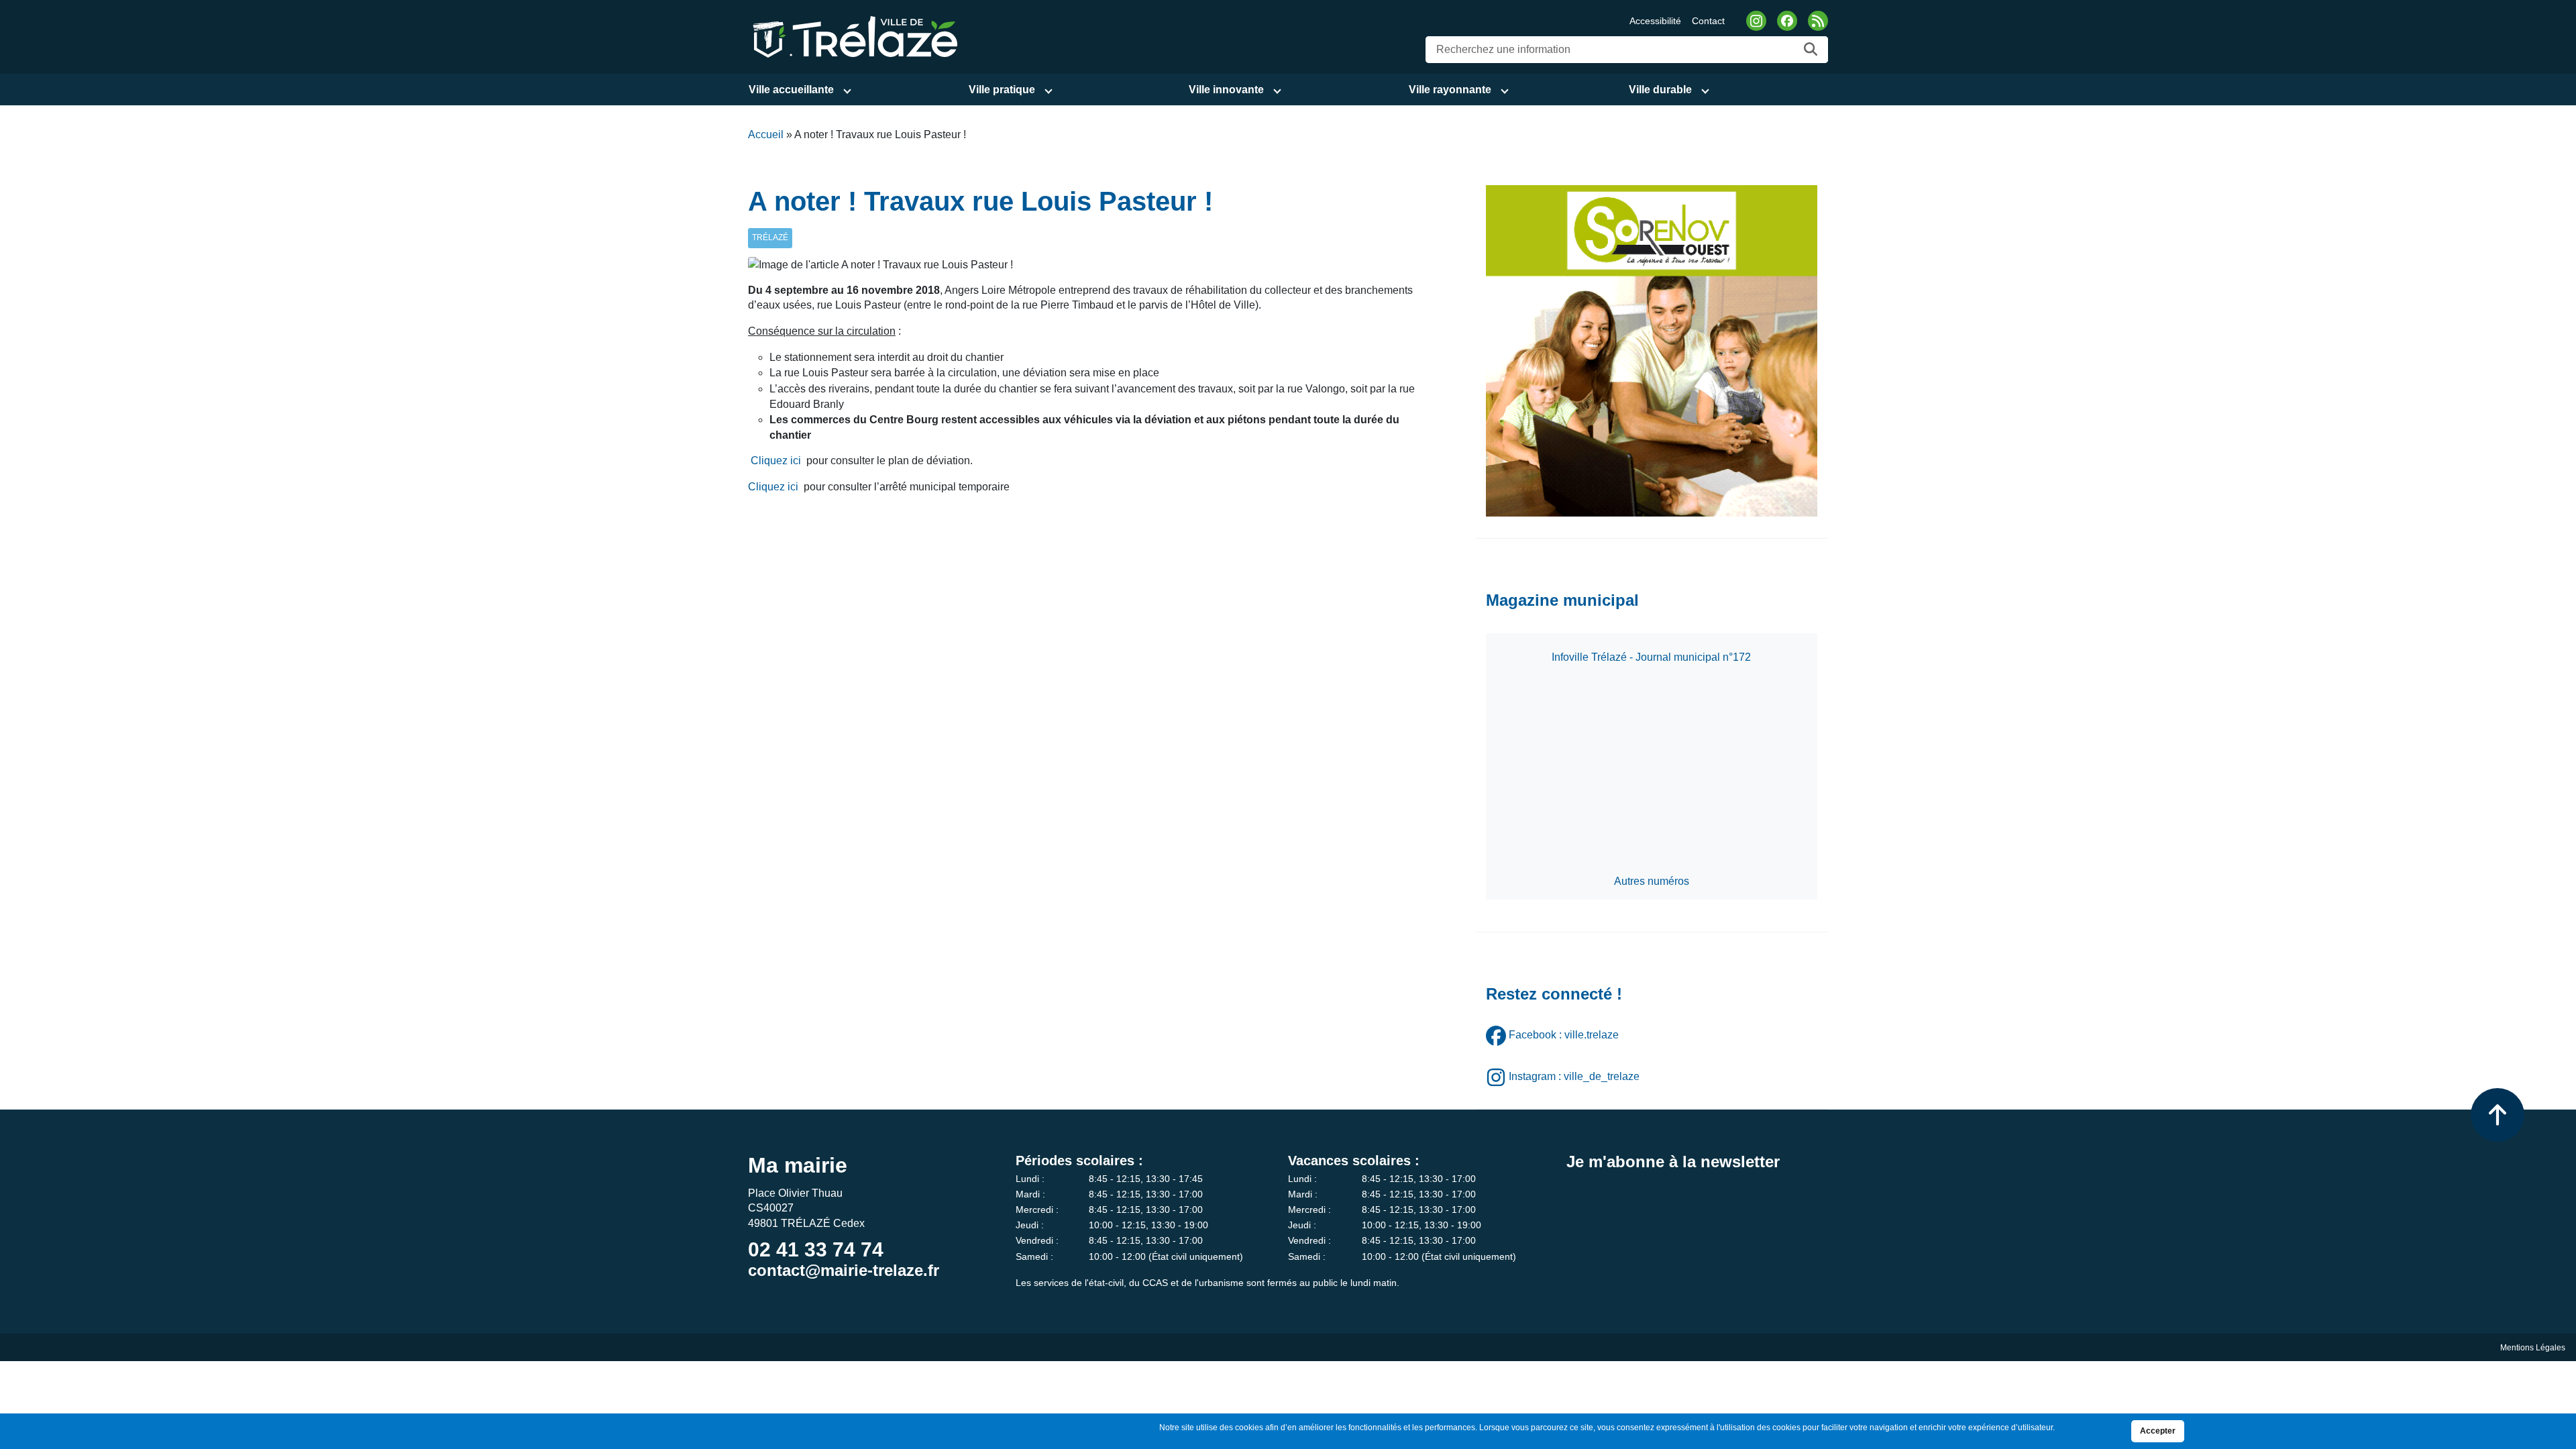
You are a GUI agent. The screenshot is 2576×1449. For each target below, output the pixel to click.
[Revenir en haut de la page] (2498, 1115)
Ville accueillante (791, 90)
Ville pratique (1002, 90)
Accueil (766, 135)
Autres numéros (1652, 881)
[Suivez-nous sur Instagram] (1756, 21)
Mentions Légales (2533, 1348)
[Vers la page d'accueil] (853, 36)
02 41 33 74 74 (816, 1249)
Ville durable (1660, 90)
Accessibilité (1655, 21)
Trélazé (770, 237)
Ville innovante (1226, 90)
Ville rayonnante (1450, 90)
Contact (1708, 21)
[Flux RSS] (1818, 21)
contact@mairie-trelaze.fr (844, 1270)
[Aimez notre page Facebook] (1787, 21)
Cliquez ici (776, 461)
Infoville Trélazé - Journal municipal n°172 (1651, 657)
